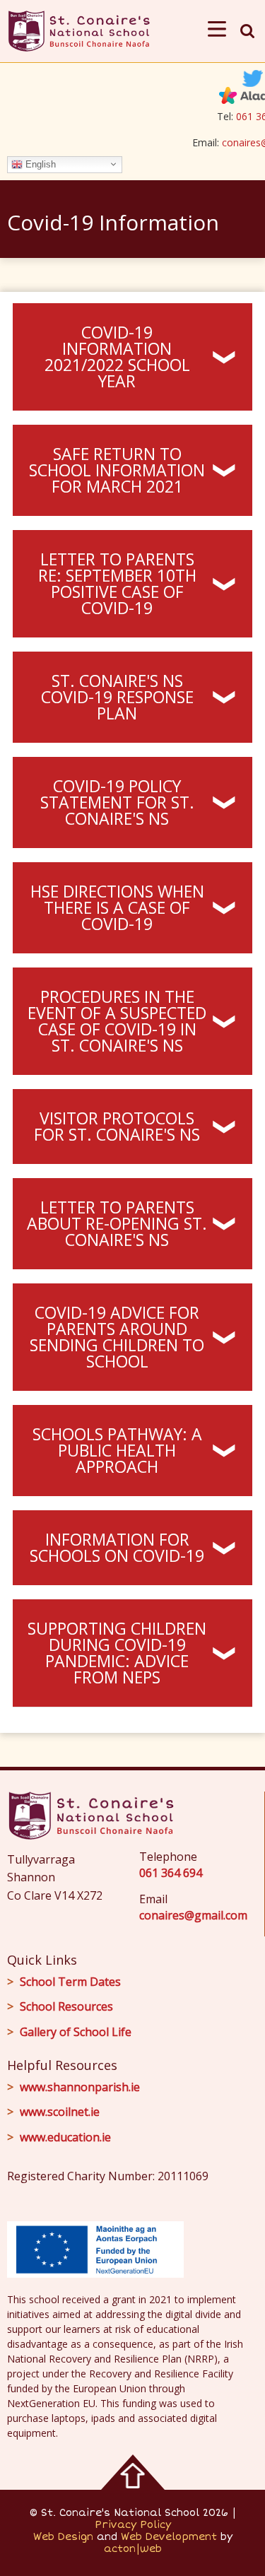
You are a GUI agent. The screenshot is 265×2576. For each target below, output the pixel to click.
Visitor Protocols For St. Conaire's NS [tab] (117, 1126)
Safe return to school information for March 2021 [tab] (117, 470)
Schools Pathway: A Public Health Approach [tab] (117, 1450)
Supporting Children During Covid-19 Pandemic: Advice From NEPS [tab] (117, 1653)
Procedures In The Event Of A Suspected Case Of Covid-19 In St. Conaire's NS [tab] (117, 1021)
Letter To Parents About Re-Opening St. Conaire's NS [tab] (117, 1223)
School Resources (66, 2006)
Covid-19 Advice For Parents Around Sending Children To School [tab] (117, 1337)
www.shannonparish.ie (80, 2087)
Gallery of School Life (76, 2032)
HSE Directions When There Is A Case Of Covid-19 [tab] (117, 907)
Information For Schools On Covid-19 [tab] (117, 1547)
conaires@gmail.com (193, 1915)
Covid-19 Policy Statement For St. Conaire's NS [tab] (117, 802)
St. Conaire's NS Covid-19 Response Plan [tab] (117, 697)
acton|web (133, 2549)
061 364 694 (171, 1873)
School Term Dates (70, 1982)
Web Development (169, 2537)
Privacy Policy (133, 2525)
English (39, 164)
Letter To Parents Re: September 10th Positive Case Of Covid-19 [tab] (117, 583)
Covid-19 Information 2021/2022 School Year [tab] (117, 357)
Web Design (63, 2537)
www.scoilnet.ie (60, 2112)
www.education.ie (65, 2137)
